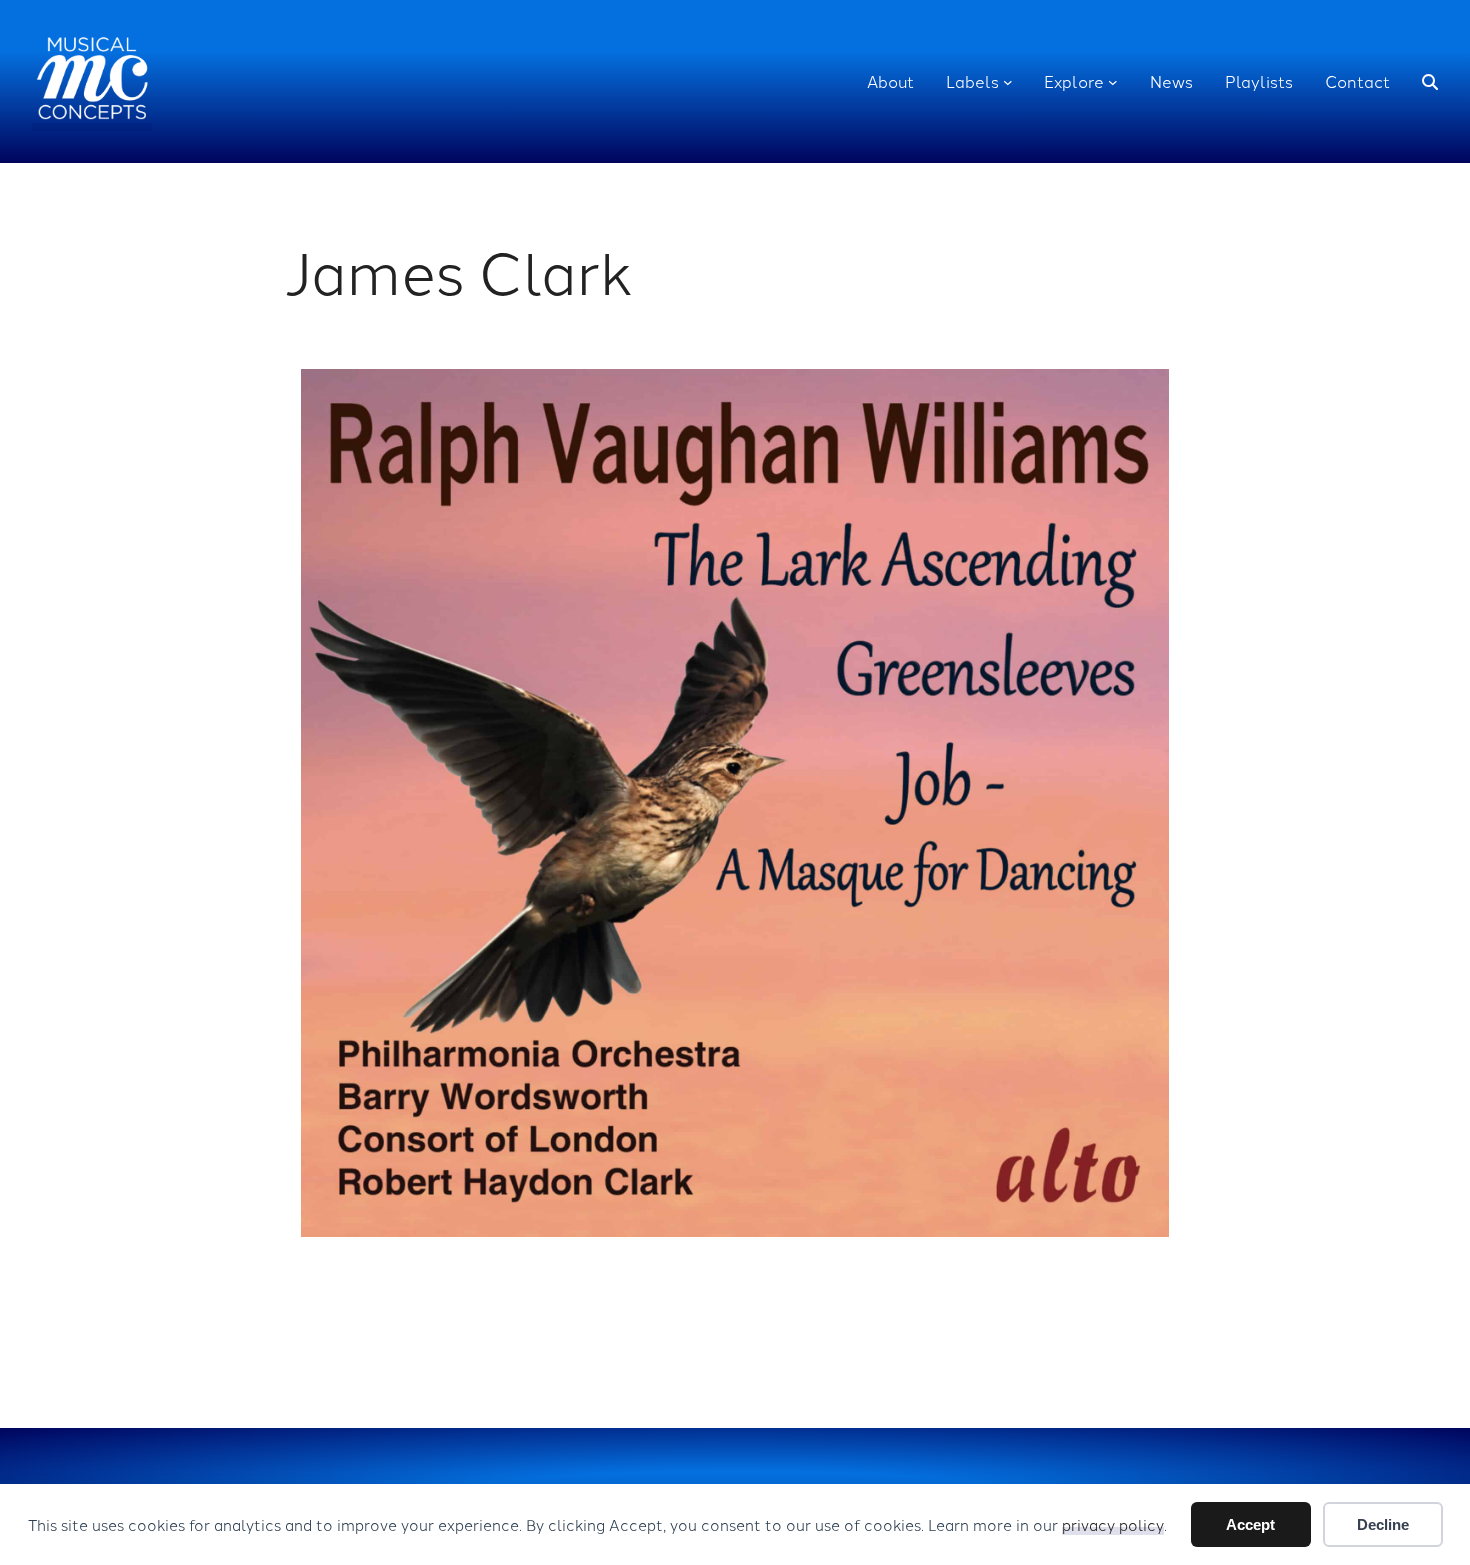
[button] (1430, 82)
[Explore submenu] (1113, 82)
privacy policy (1113, 1524)
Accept (1250, 1524)
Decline (1383, 1524)
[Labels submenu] (1008, 82)
